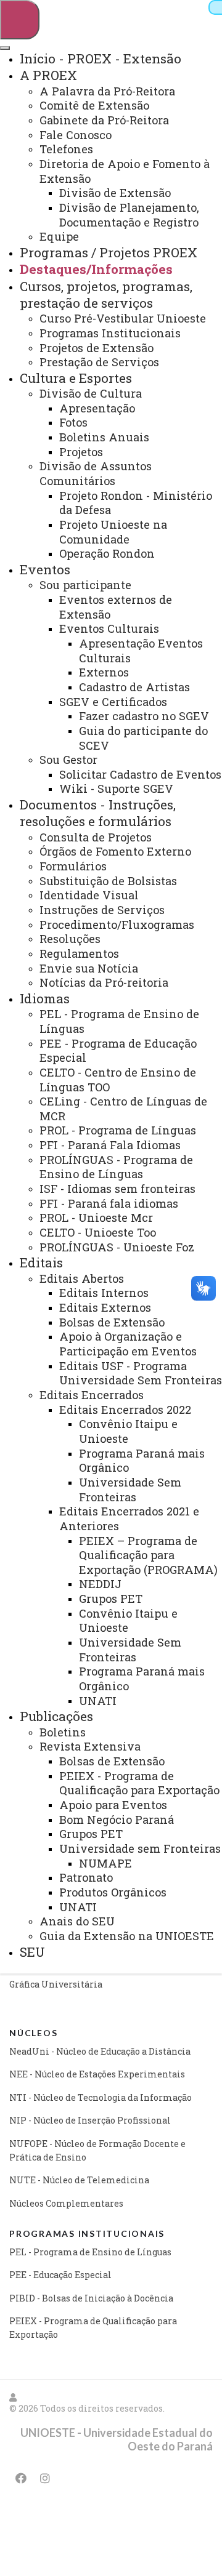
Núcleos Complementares (66, 2203)
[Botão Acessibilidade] (215, 7)
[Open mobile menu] (20, 20)
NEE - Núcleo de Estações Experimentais (97, 2074)
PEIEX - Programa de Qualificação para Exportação (93, 2328)
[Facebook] (21, 2478)
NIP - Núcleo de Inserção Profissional (90, 2120)
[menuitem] (101, 58)
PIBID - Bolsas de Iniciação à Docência (91, 2298)
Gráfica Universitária (56, 1984)
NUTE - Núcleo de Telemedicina (79, 2180)
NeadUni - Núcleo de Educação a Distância (100, 2051)
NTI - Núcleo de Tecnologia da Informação (101, 2097)
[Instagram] (45, 2478)
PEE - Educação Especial (60, 2275)
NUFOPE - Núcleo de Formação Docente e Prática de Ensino (97, 2150)
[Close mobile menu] (5, 48)
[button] (14, 2397)
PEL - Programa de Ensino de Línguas (90, 2252)
